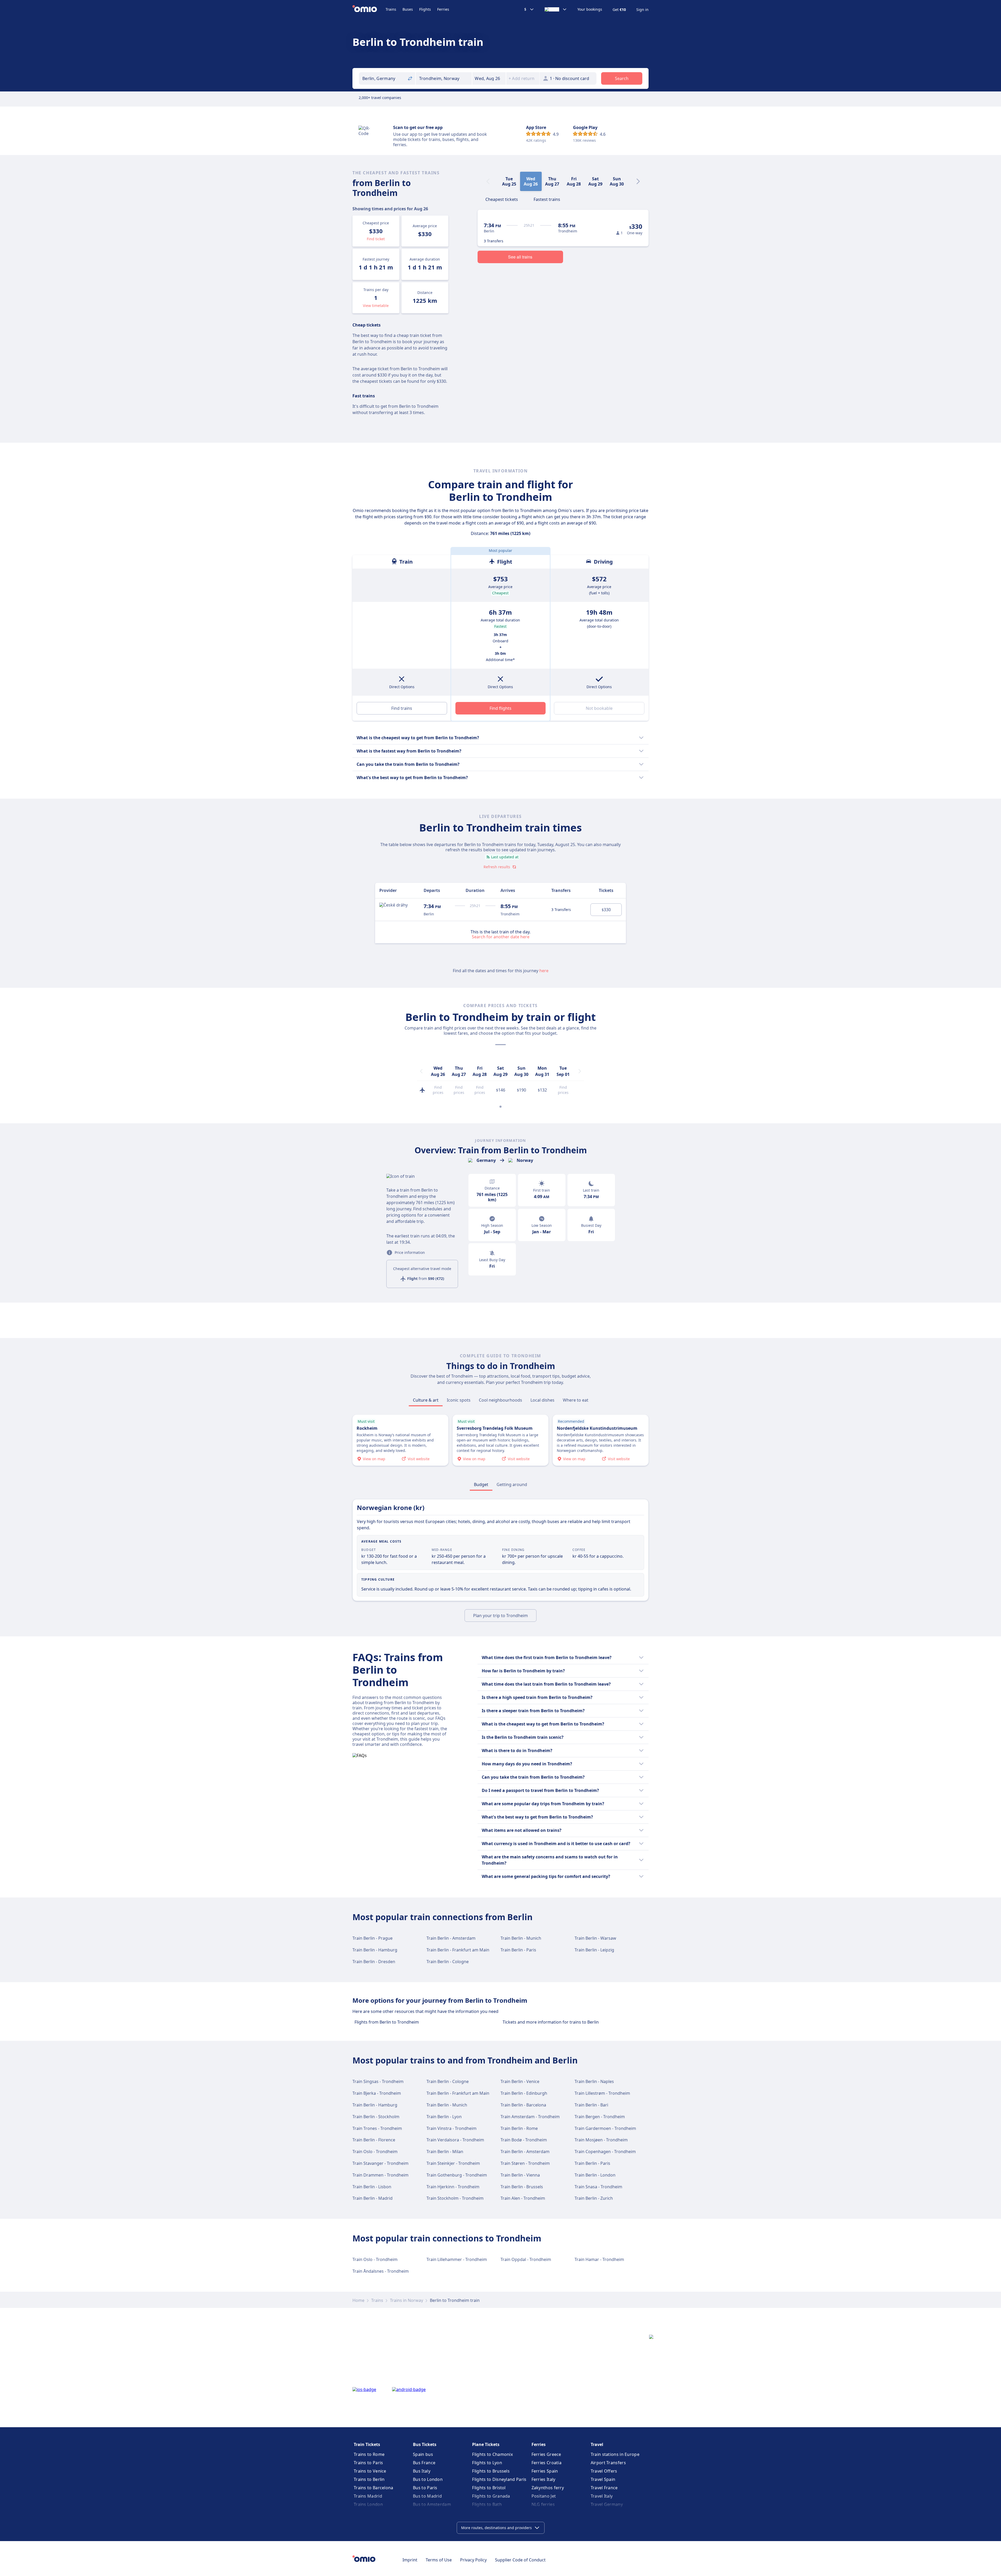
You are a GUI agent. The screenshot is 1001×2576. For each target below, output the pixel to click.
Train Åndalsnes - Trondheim (381, 2271)
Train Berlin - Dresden (374, 1962)
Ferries (443, 9)
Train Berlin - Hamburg (375, 1950)
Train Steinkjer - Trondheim (453, 2163)
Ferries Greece (546, 2454)
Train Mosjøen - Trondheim (601, 2140)
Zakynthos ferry (548, 2488)
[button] (489, 78)
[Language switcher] (556, 9)
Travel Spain (603, 2479)
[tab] (502, 199)
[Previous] (421, 1071)
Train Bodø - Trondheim (524, 2140)
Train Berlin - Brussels (522, 2187)
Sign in (642, 10)
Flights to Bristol (489, 2488)
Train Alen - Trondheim (523, 2198)
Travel (597, 2444)
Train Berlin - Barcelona (523, 2105)
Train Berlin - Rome (519, 2128)
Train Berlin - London (595, 2175)
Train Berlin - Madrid (373, 2198)
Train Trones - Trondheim (377, 2128)
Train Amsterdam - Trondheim (530, 2117)
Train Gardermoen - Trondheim (605, 2128)
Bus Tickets (425, 2444)
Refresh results (497, 867)
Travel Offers (604, 2471)
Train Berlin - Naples (594, 2081)
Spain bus (423, 2454)
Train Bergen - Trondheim (600, 2117)
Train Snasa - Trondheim (598, 2187)
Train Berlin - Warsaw (595, 1938)
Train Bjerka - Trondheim (377, 2093)
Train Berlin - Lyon (444, 2117)
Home (358, 2300)
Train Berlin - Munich (521, 1938)
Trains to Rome (369, 2454)
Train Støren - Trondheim (525, 2163)
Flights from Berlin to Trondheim (387, 2022)
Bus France (424, 2463)
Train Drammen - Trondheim (380, 2175)
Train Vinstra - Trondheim (451, 2128)
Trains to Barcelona (374, 2488)
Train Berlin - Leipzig (594, 1950)
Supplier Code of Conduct (520, 2560)
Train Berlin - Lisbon (372, 2187)
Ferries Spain (545, 2471)
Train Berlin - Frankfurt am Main (458, 1950)
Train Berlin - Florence (374, 2140)
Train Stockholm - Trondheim (455, 2198)
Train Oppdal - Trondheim (526, 2259)
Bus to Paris (425, 2488)
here (544, 971)
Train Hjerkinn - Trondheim (453, 2187)
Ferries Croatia (547, 2463)
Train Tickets (367, 2444)
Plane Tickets (486, 2444)
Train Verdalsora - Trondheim (455, 2140)
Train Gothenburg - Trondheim (457, 2175)
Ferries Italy (544, 2479)
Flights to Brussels (491, 2471)
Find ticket (376, 239)
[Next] (638, 181)
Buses (408, 9)
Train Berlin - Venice (520, 2081)
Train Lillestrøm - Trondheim (602, 2093)
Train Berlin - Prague (373, 1938)
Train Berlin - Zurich (594, 2198)
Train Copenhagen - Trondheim (605, 2152)
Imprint (410, 2560)
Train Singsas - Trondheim (378, 2081)
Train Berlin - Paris (518, 1950)
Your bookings (590, 9)
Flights (425, 9)
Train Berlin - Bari (591, 2105)
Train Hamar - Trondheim (599, 2259)
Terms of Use (439, 2560)
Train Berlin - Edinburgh (524, 2093)
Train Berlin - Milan (445, 2152)
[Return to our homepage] (369, 9)
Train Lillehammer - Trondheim (457, 2259)
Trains (391, 9)
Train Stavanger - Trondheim (380, 2163)
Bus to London (428, 2479)
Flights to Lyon (487, 2463)
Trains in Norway (407, 2300)
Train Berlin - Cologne (448, 1962)
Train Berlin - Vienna (520, 2175)
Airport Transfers (608, 2463)
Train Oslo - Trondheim (375, 2152)
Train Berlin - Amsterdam (451, 1938)
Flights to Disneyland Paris (499, 2479)
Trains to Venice (370, 2471)
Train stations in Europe (615, 2454)
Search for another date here (501, 936)
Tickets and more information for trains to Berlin (551, 2022)
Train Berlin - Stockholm (376, 2117)
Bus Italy (422, 2471)
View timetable (376, 306)
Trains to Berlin (369, 2479)
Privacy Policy (473, 2560)
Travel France (604, 2488)
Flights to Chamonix (492, 2454)
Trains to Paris (368, 2463)
